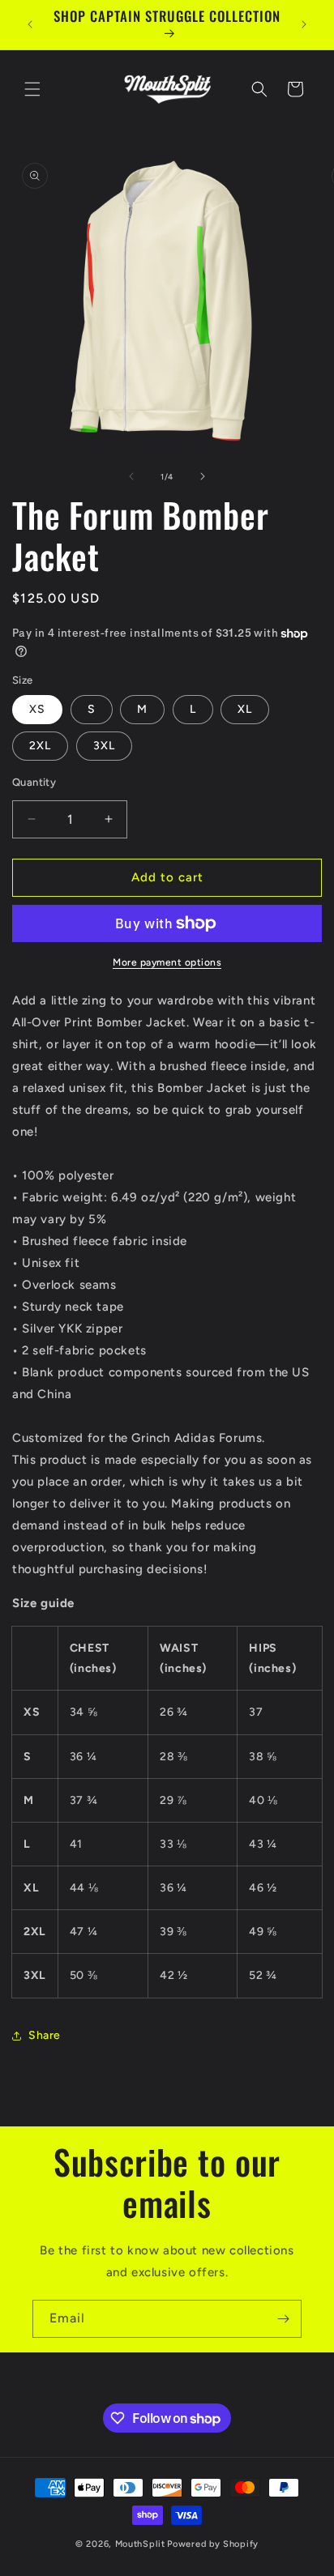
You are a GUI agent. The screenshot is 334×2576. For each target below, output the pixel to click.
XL (245, 709)
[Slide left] (131, 476)
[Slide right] (203, 476)
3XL (104, 746)
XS (37, 709)
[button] (32, 89)
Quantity (34, 782)
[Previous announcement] (30, 24)
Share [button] (45, 2035)
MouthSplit (140, 2544)
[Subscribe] (283, 2319)
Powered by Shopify (213, 2544)
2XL (40, 746)
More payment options (167, 962)
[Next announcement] (304, 24)
